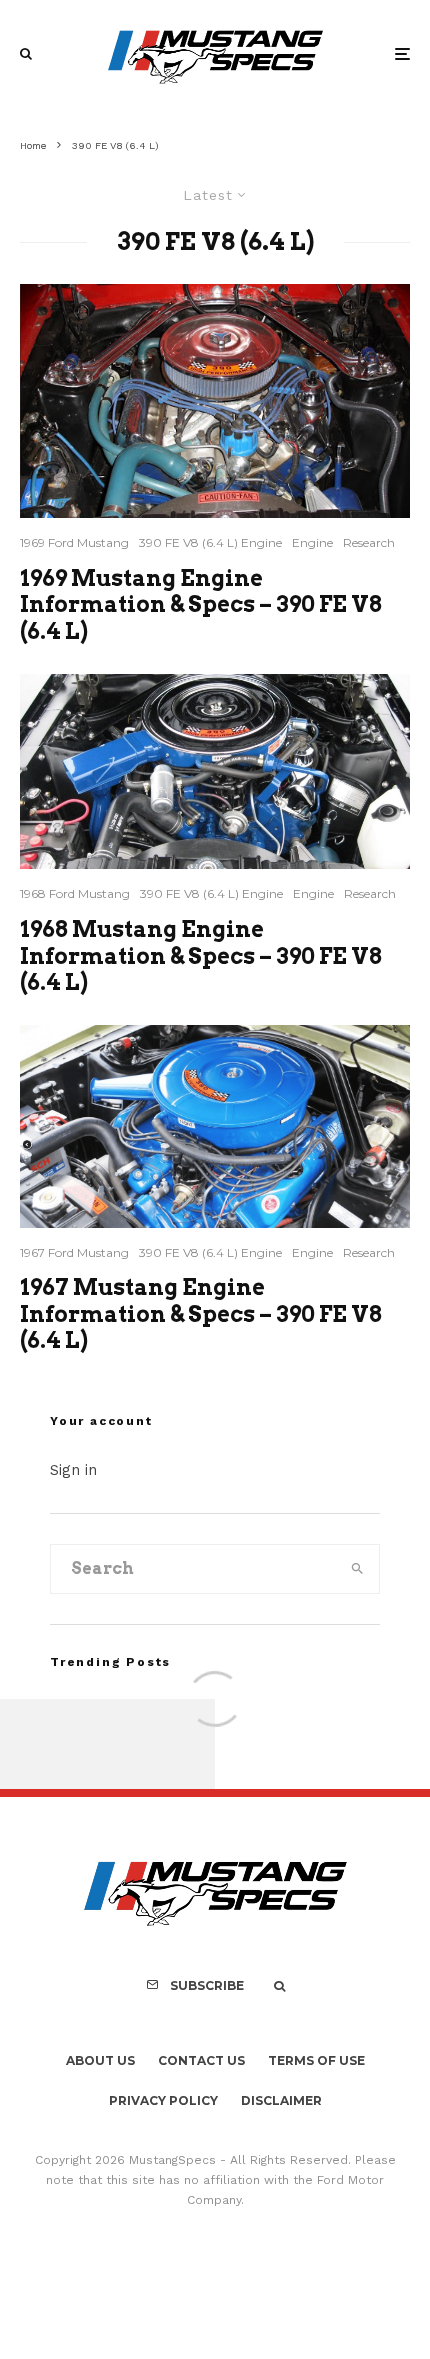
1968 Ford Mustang (75, 893)
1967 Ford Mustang (74, 1252)
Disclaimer (281, 2100)
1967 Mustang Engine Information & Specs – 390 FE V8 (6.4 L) (201, 1313)
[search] (357, 1569)
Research (369, 542)
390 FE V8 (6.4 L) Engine (210, 542)
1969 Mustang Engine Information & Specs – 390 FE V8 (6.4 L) (201, 604)
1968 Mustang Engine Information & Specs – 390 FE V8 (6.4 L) (201, 955)
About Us (100, 2060)
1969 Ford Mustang (74, 542)
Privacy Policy (163, 2100)
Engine (312, 542)
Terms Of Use (316, 2060)
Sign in (73, 1470)
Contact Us (201, 2060)
